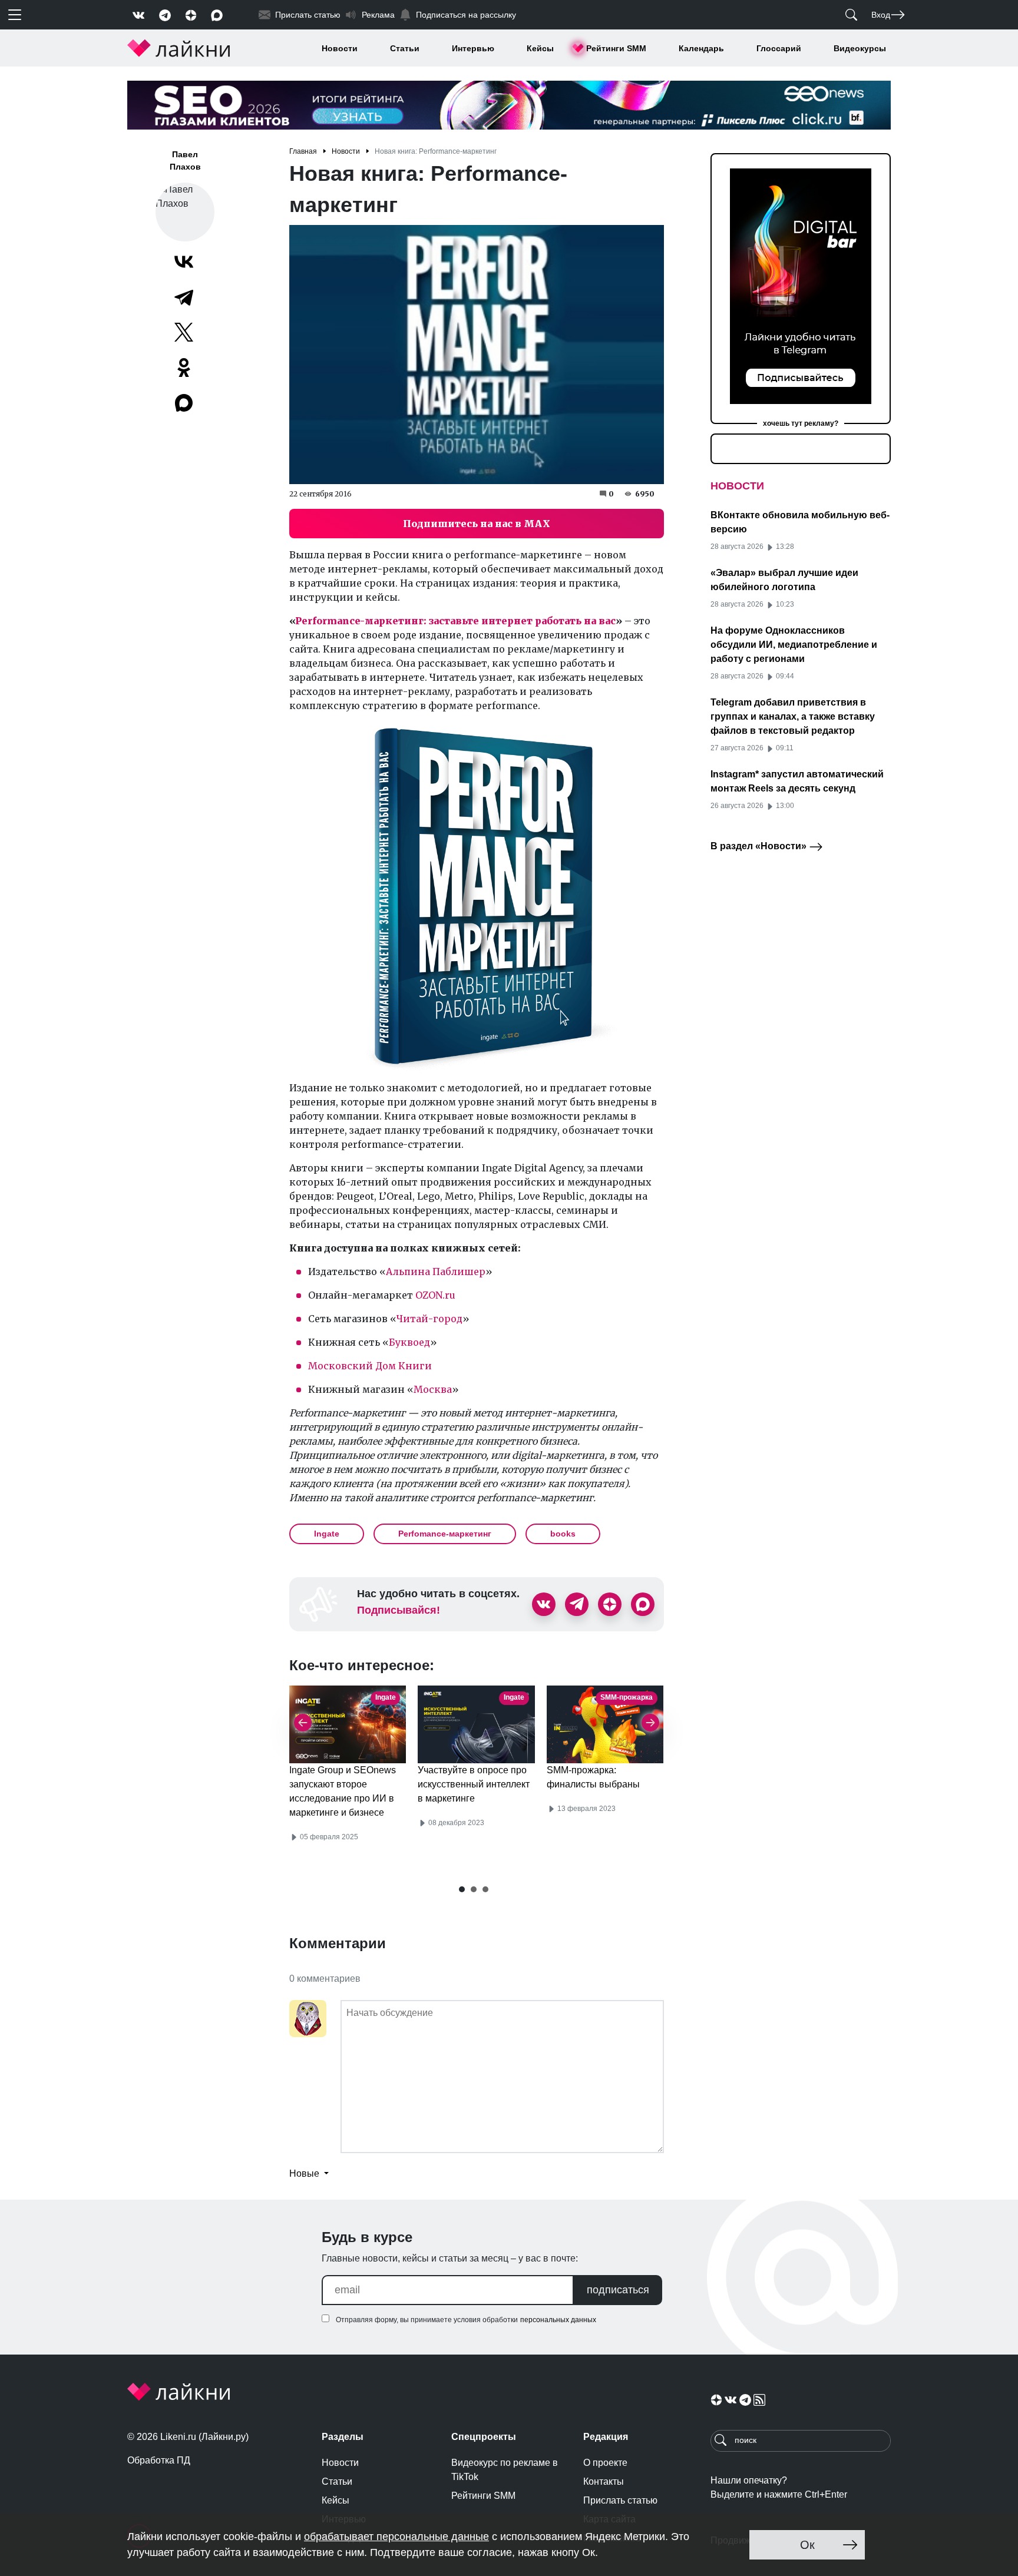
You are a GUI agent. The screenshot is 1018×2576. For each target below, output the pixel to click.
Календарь (701, 48)
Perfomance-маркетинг (445, 1534)
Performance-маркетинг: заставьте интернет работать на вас (455, 621)
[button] (462, 1889)
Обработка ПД (159, 2460)
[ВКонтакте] (184, 261)
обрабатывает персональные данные (396, 2537)
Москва (433, 1389)
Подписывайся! (399, 1610)
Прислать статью (620, 2500)
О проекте (605, 2463)
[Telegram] (184, 297)
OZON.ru (435, 1295)
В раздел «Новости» (760, 846)
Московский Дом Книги (370, 1366)
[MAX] (185, 403)
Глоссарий (779, 48)
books (563, 1534)
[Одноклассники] (184, 367)
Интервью (473, 48)
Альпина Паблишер (436, 1272)
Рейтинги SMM (616, 48)
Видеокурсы (860, 48)
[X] (184, 332)
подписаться (618, 2290)
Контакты (604, 2481)
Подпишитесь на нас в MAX (477, 524)
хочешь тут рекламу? (801, 423)
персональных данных (558, 2320)
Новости (340, 48)
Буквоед (409, 1342)
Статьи (405, 48)
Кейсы (540, 48)
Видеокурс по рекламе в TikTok (505, 2470)
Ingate (327, 1534)
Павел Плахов (185, 160)
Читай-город (429, 1319)
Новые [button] (305, 2173)
